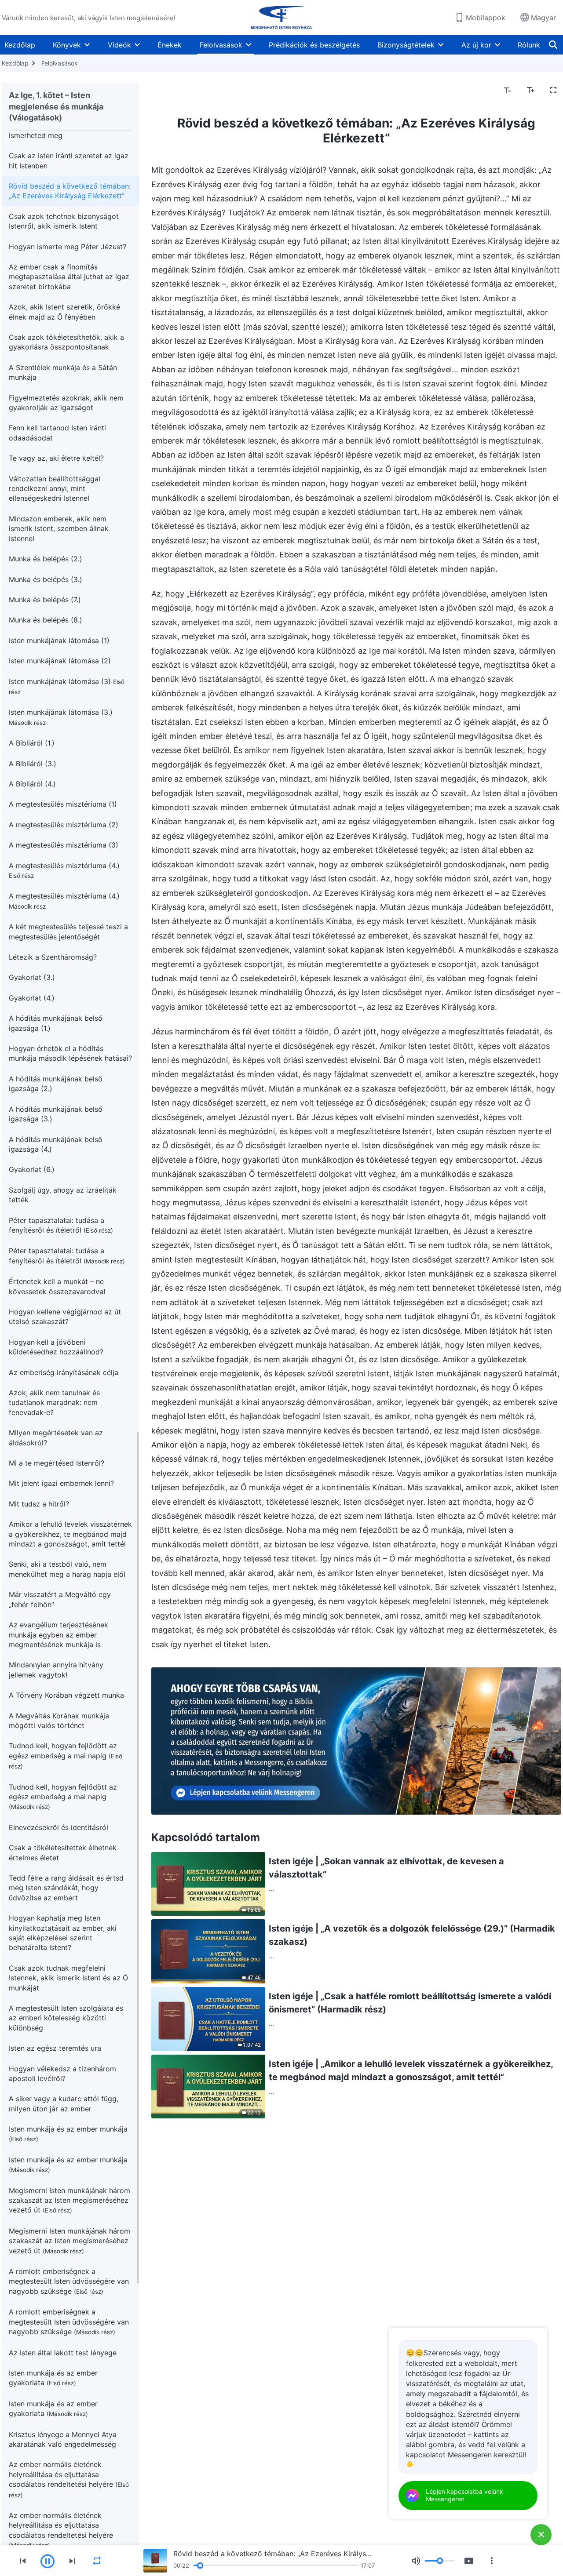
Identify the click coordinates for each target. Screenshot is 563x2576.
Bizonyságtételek (406, 45)
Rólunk (529, 45)
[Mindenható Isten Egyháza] (281, 18)
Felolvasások (221, 45)
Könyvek (67, 45)
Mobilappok (486, 18)
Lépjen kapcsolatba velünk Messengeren (464, 2495)
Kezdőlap (20, 45)
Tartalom (172, 91)
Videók (119, 45)
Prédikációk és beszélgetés (314, 45)
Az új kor (476, 45)
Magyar (543, 18)
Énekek (170, 45)
